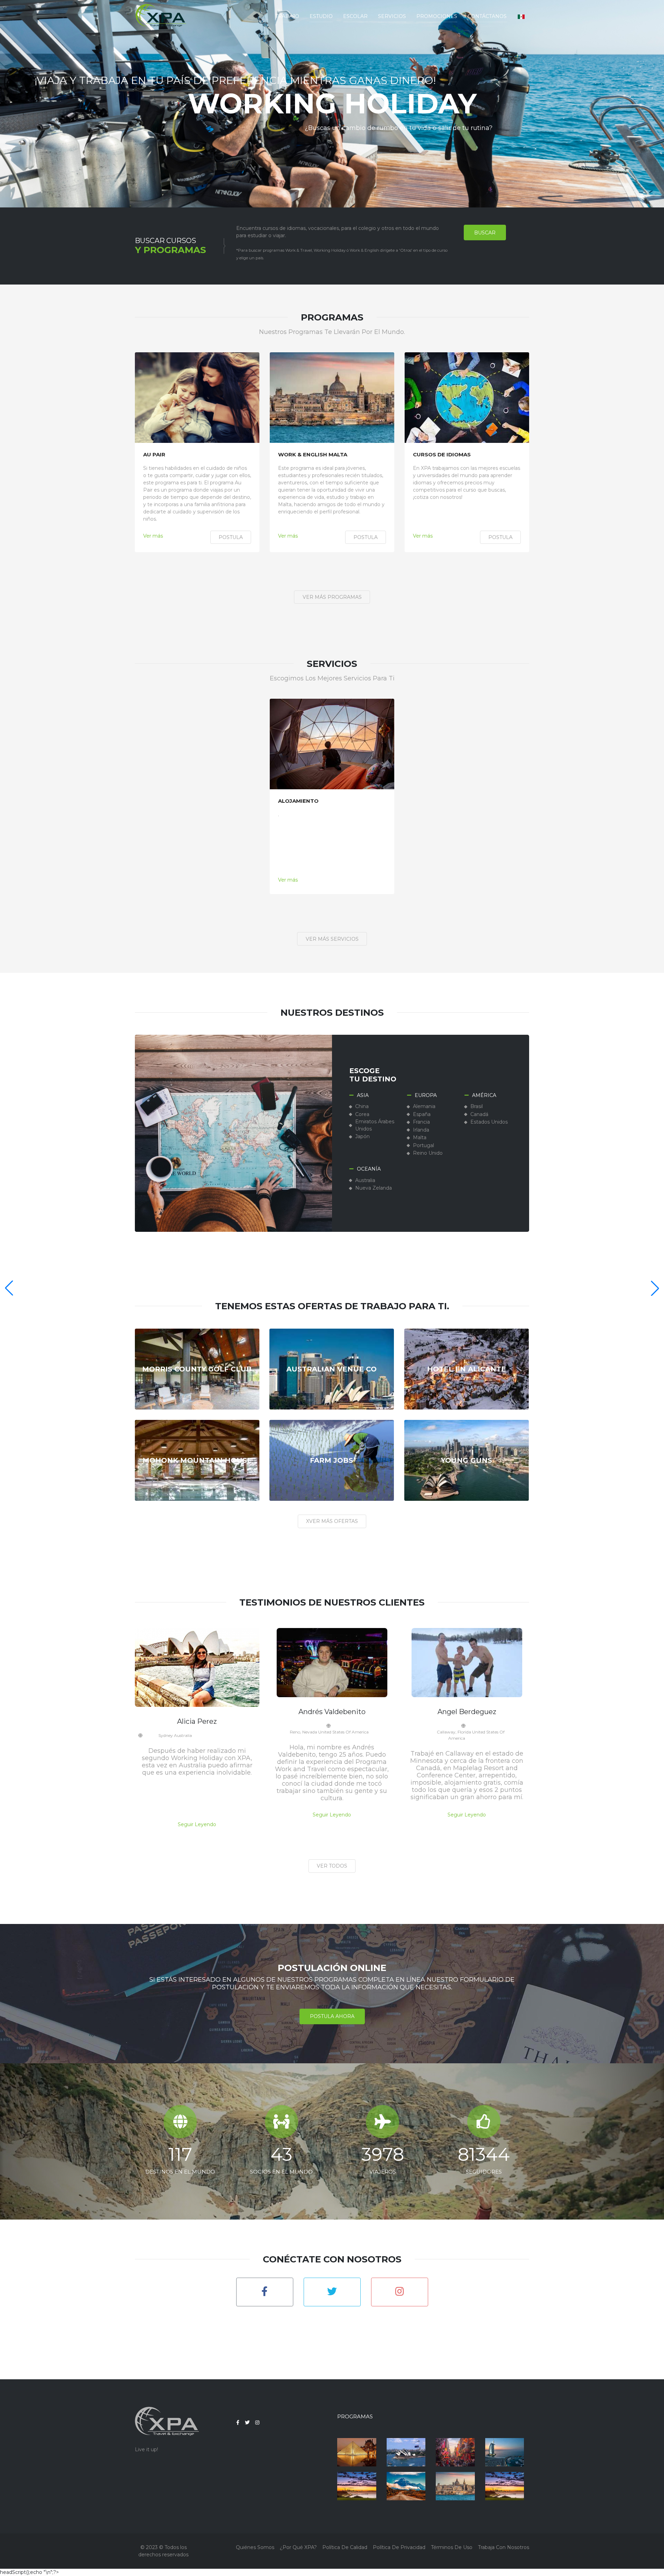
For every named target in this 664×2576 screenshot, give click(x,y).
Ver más (153, 536)
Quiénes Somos (255, 2547)
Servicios (392, 16)
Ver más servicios (332, 939)
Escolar (355, 16)
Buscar (485, 233)
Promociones (437, 16)
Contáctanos (487, 16)
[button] (521, 16)
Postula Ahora (332, 2017)
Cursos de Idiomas (442, 455)
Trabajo (287, 16)
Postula (231, 537)
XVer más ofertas (332, 1521)
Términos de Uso (452, 2547)
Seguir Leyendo (197, 1824)
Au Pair (154, 455)
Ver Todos (332, 1866)
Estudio (321, 16)
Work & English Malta (313, 455)
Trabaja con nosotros (504, 2547)
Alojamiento (298, 801)
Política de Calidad (345, 2547)
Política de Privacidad (399, 2547)
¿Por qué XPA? (298, 2547)
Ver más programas (332, 597)
